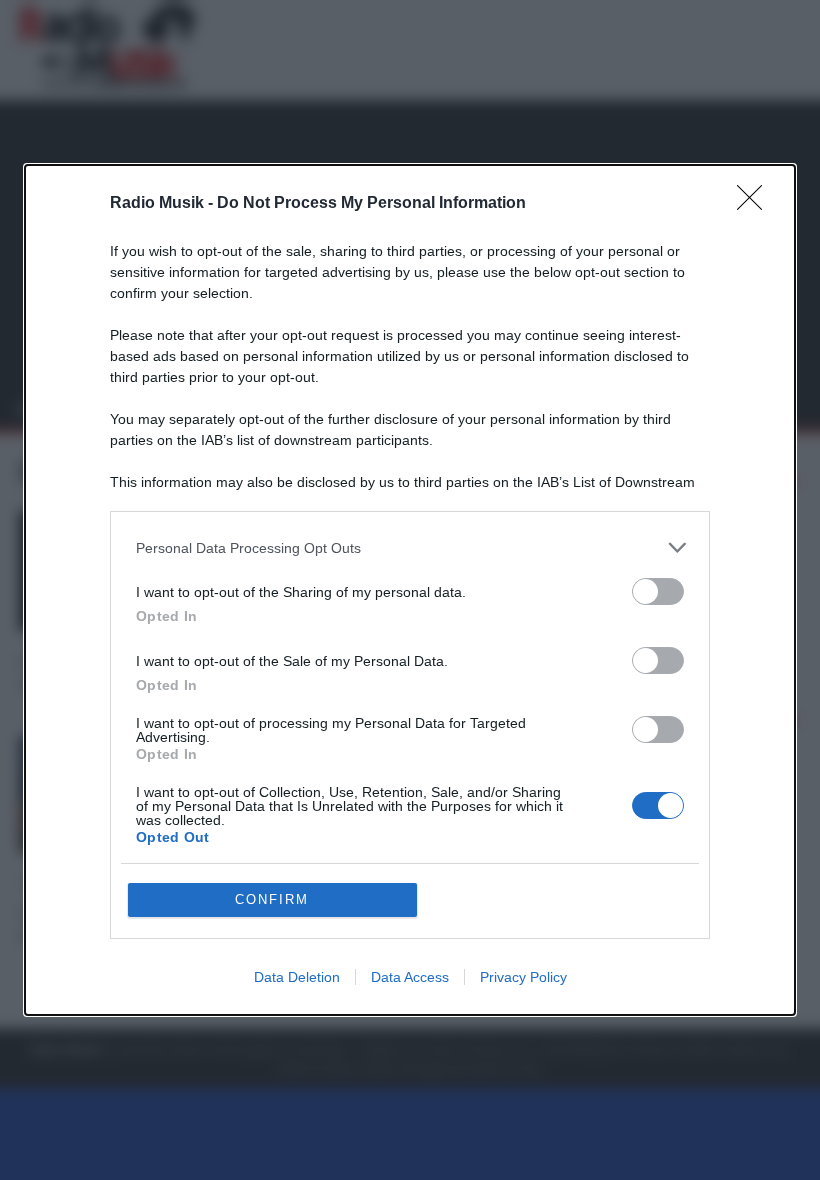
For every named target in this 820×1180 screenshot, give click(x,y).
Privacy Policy (523, 977)
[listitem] (410, 547)
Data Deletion (297, 977)
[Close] (756, 204)
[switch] (658, 591)
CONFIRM (272, 899)
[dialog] (410, 590)
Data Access (410, 977)
